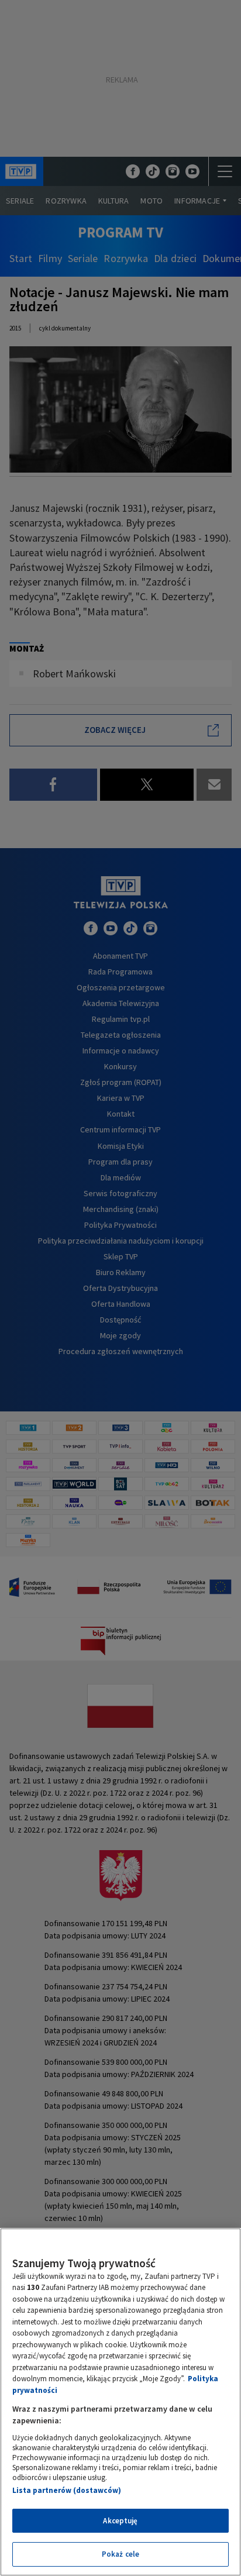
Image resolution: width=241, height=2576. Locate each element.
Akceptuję (120, 2521)
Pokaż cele (120, 2554)
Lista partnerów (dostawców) (67, 2490)
